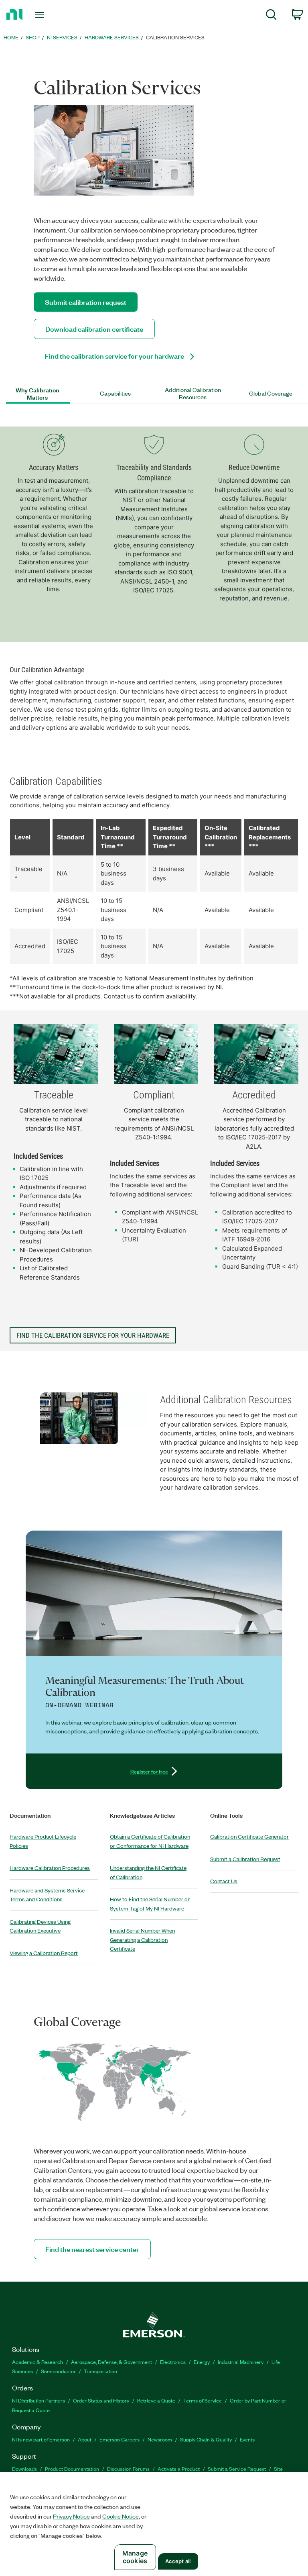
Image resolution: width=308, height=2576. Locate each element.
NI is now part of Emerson (41, 2439)
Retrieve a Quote (156, 2400)
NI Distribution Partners (38, 2400)
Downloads (24, 2469)
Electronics (173, 2362)
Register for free (149, 1771)
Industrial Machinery (241, 2362)
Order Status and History (101, 2400)
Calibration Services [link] (175, 37)
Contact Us (224, 1881)
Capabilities (115, 394)
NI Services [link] (62, 37)
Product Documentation (72, 2469)
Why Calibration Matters (37, 394)
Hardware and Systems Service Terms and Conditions (47, 1895)
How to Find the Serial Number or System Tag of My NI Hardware (150, 1904)
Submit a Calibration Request (245, 1859)
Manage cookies (135, 2557)
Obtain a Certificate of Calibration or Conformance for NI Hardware (150, 1841)
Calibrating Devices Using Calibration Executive (40, 1926)
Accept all (178, 2561)
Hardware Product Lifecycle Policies (43, 1841)
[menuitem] (271, 16)
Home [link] (11, 37)
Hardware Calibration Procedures (50, 1868)
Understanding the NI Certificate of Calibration (148, 1872)
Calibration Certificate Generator (249, 1836)
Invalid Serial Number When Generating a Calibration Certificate (142, 1939)
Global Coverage (271, 394)
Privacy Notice (71, 2516)
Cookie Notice (121, 2516)
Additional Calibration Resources (193, 394)
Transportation (100, 2371)
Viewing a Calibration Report (44, 1953)
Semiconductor (58, 2371)
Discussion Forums (128, 2469)
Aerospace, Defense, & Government (111, 2362)
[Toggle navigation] (48, 15)
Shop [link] (33, 37)
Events (247, 2439)
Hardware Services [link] (112, 37)
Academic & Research (37, 2362)
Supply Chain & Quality (206, 2439)
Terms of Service (203, 2400)
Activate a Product (179, 2469)
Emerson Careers (120, 2439)
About (85, 2439)
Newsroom (160, 2439)
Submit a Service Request (237, 2469)
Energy (202, 2362)
